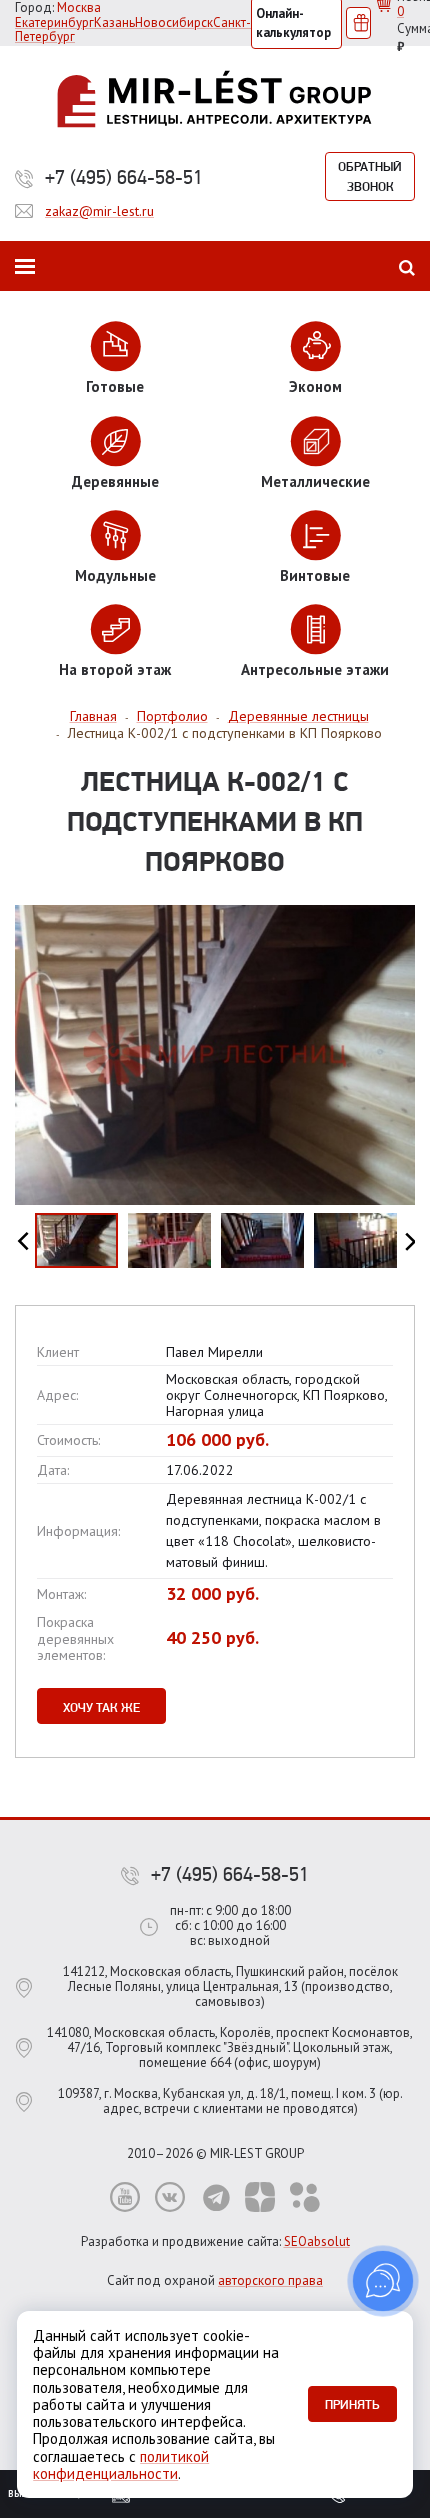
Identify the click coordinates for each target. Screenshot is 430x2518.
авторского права (270, 2280)
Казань (114, 22)
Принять (352, 2404)
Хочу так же (101, 1707)
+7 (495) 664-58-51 (124, 177)
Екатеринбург (54, 22)
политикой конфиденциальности (121, 2465)
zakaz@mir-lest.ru (99, 211)
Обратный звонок (370, 176)
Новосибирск (174, 22)
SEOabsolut (317, 2241)
